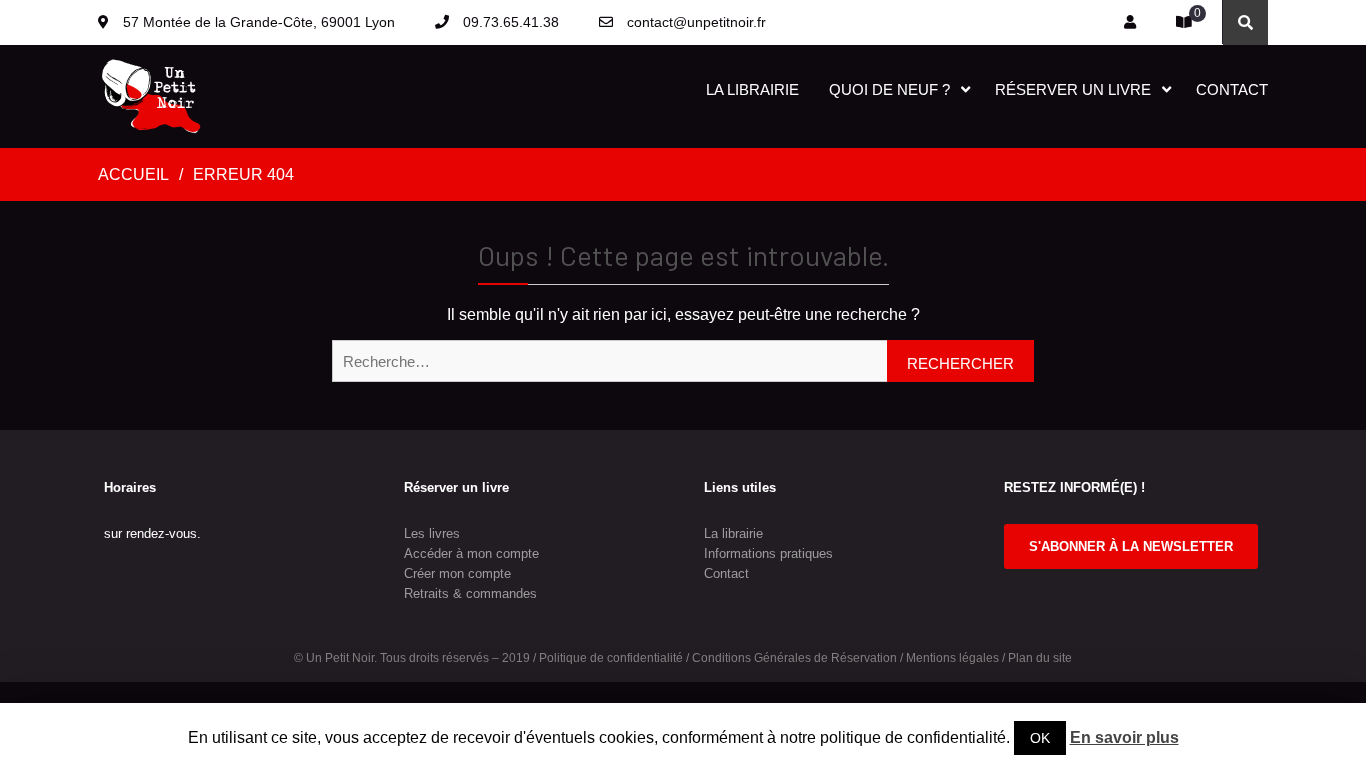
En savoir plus (1124, 737)
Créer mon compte (457, 573)
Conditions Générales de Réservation (794, 658)
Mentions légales (952, 658)
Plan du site (1040, 658)
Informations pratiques (768, 553)
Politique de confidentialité (611, 658)
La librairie (752, 89)
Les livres (432, 533)
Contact (1232, 89)
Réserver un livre (1073, 89)
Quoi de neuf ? (889, 89)
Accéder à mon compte (471, 553)
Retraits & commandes (470, 593)
